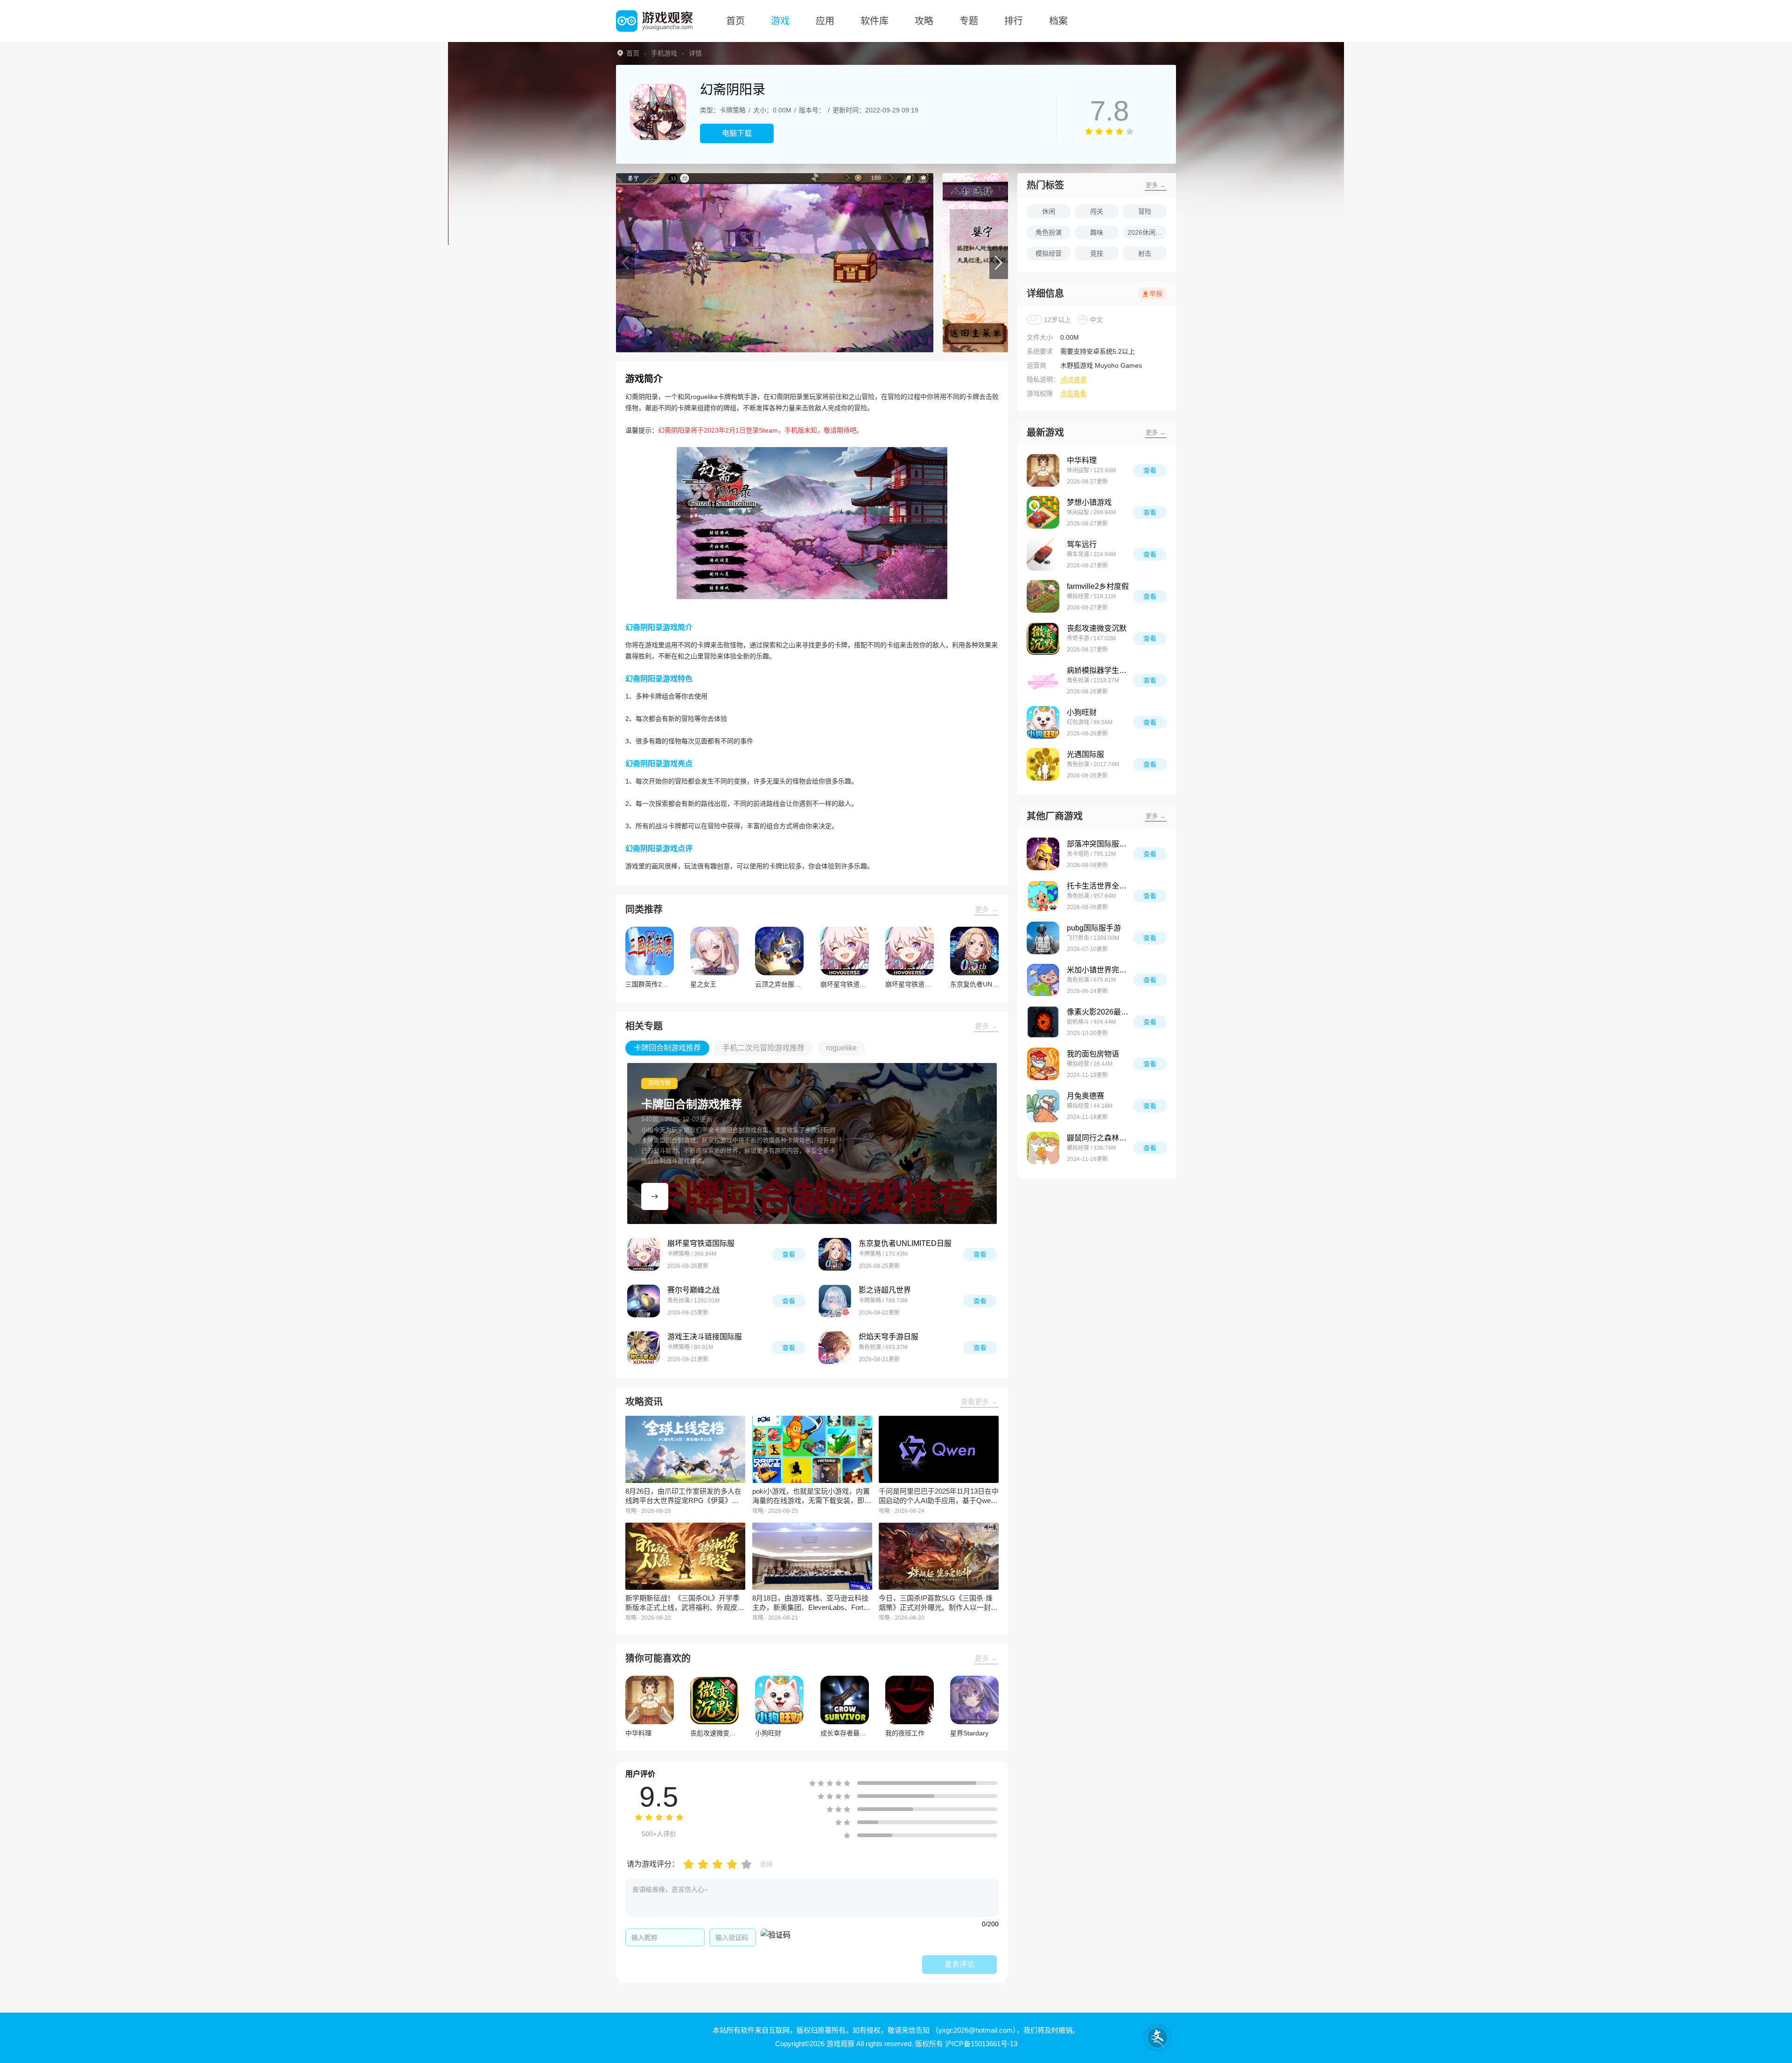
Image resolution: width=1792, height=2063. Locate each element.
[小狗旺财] (1043, 722)
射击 (1145, 253)
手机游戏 (664, 53)
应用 (825, 21)
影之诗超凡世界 (885, 1290)
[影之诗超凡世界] (835, 1301)
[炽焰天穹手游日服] (835, 1348)
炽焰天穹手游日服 (889, 1337)
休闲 (1049, 211)
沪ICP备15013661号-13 (981, 2044)
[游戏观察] (654, 21)
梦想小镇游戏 (1089, 502)
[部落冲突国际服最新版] (1043, 854)
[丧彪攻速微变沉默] (1043, 638)
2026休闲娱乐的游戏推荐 (1147, 232)
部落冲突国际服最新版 (1100, 844)
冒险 (1145, 211)
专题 (969, 21)
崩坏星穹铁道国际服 (701, 1243)
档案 (1058, 21)
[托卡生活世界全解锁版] (1043, 896)
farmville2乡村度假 (1098, 586)
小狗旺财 (1082, 712)
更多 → (986, 909)
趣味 (1097, 232)
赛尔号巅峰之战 (693, 1290)
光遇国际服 (1085, 754)
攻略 (924, 21)
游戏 (780, 21)
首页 (735, 21)
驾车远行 (1082, 544)
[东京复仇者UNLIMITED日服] (835, 1254)
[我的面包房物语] (1043, 1064)
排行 (1014, 21)
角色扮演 (1049, 232)
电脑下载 (737, 133)
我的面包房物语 (1093, 1054)
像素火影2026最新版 (1100, 1012)
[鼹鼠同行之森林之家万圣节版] (1043, 1148)
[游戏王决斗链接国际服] (644, 1348)
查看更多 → (979, 1402)
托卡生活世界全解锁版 (1100, 886)
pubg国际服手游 (1094, 928)
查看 (789, 1254)
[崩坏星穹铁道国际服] (644, 1254)
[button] (625, 263)
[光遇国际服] (1043, 764)
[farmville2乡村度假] (1043, 596)
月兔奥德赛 (1085, 1096)
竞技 (1097, 253)
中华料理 (1082, 460)
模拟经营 (1049, 253)
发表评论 (959, 1964)
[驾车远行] (1043, 554)
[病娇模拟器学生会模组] (1043, 680)
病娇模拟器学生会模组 (1100, 670)
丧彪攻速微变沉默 (1097, 628)
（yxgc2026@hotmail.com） (974, 2030)
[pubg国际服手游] (1043, 938)
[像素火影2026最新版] (1043, 1022)
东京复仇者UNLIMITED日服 (905, 1243)
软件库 (875, 21)
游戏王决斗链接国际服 (705, 1337)
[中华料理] (1043, 470)
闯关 (1097, 211)
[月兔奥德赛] (1043, 1106)
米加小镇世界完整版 (1100, 970)
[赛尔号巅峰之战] (644, 1301)
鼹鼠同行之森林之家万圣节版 (1100, 1138)
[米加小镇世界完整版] (1043, 980)
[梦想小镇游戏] (1043, 512)
